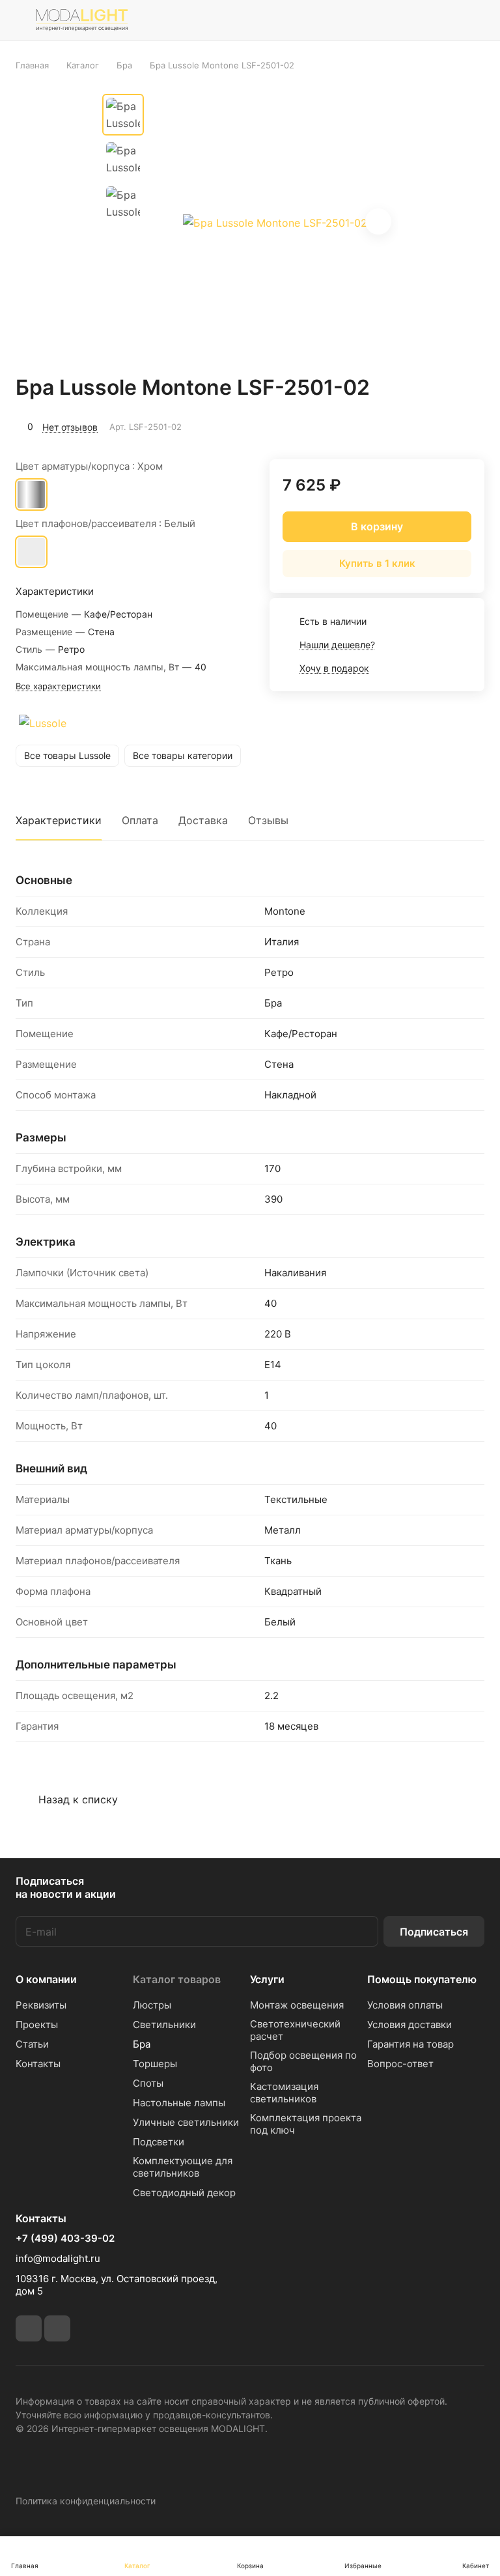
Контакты (38, 2064)
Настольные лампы (179, 2103)
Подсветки (159, 2142)
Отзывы (268, 820)
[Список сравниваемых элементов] (409, 20)
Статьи (32, 2044)
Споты (148, 2083)
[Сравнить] (443, 425)
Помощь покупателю (422, 1979)
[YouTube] (57, 2328)
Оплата (140, 820)
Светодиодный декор (184, 2193)
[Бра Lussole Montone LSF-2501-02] (275, 223)
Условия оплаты (405, 2005)
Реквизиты (41, 2005)
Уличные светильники (186, 2122)
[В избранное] (413, 425)
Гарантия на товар (410, 2044)
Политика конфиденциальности (86, 2501)
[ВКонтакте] (29, 2328)
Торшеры (155, 2064)
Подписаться (434, 1932)
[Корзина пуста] (476, 20)
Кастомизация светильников (284, 2093)
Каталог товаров (177, 1979)
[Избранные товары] (442, 20)
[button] (378, 222)
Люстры (152, 2005)
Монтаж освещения (297, 2005)
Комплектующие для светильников (183, 2167)
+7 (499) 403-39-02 (65, 2239)
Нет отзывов (70, 427)
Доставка (203, 820)
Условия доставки (410, 2025)
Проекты (37, 2025)
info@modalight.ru (58, 2258)
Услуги (267, 1979)
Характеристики (59, 820)
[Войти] (376, 20)
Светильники (164, 2025)
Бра (142, 2044)
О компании (46, 1979)
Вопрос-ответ (400, 2064)
